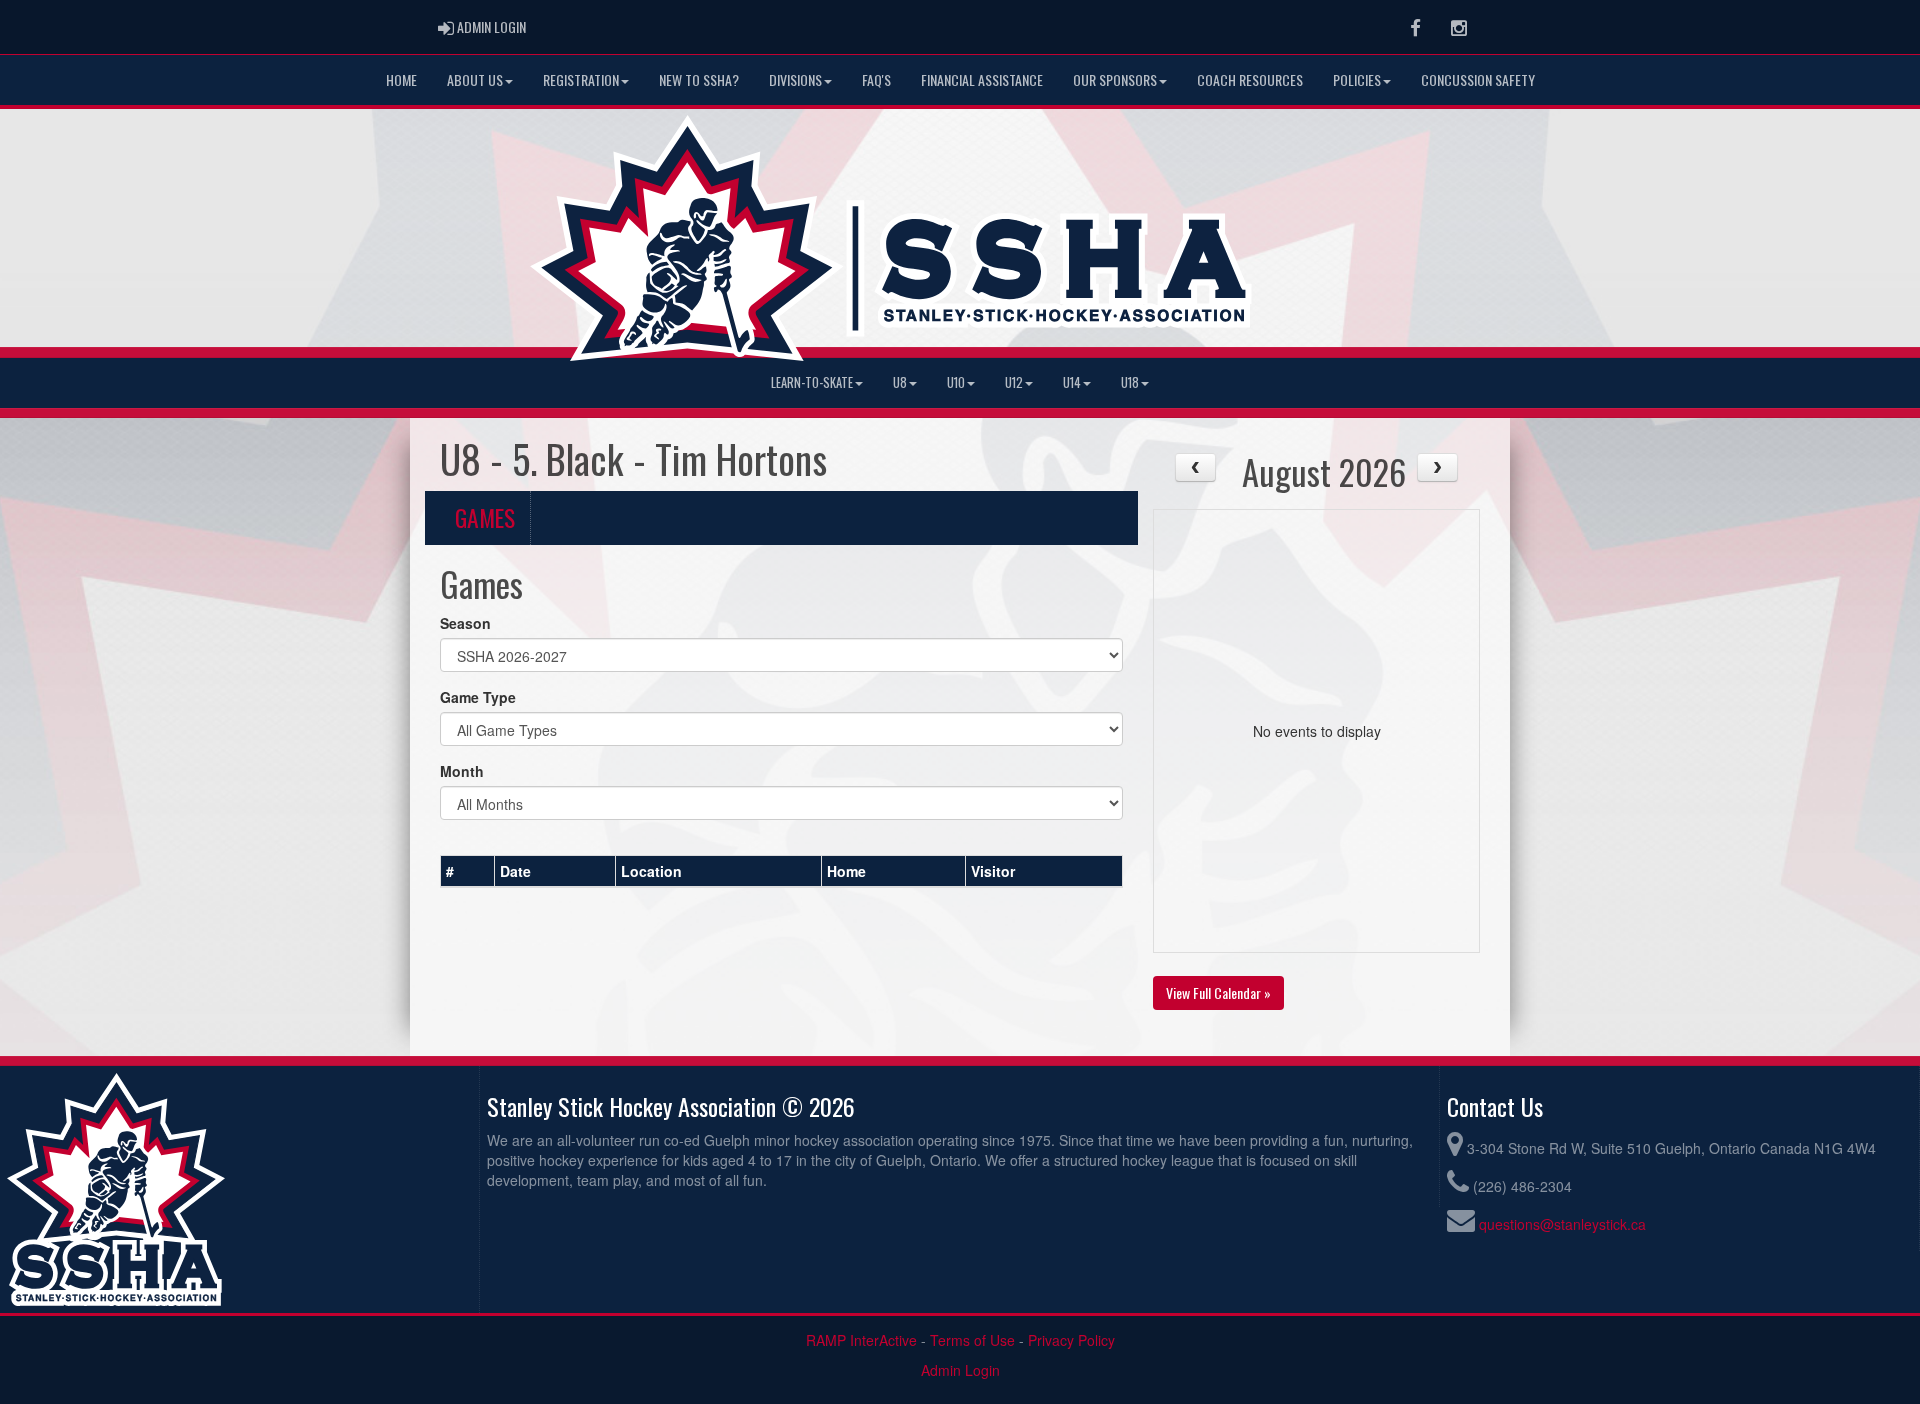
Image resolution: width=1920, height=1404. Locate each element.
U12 (1014, 382)
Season (465, 623)
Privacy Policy (1071, 1340)
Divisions (795, 79)
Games (485, 517)
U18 (1130, 382)
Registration (581, 79)
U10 (956, 382)
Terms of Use (972, 1340)
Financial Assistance (982, 79)
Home (401, 79)
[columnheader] (468, 871)
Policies (1357, 79)
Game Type (478, 697)
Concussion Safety (1478, 79)
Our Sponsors (1115, 79)
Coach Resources (1250, 79)
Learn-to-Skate (812, 382)
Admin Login (960, 1370)
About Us (475, 79)
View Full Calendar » (1218, 992)
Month (462, 771)
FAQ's (876, 79)
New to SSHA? (699, 79)
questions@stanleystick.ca (1562, 1224)
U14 (1072, 382)
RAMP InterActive (861, 1340)
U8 (900, 382)
